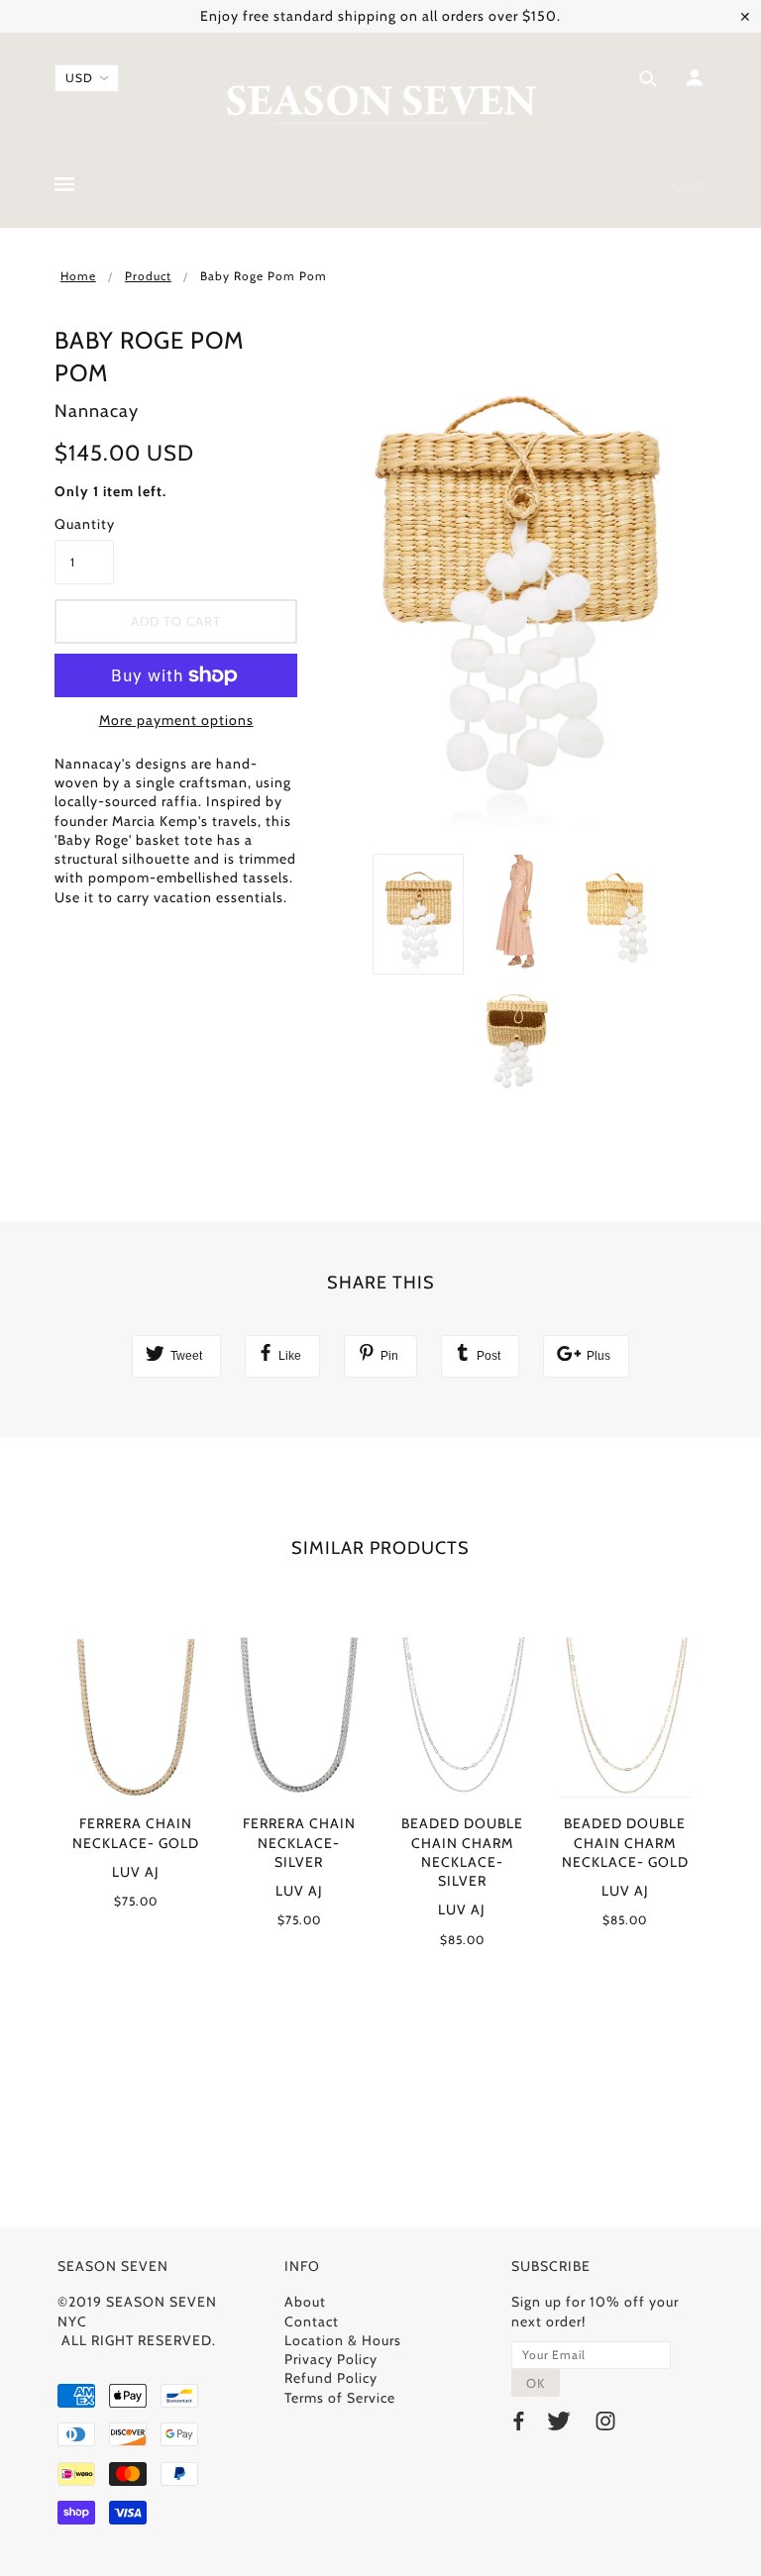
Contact (312, 2321)
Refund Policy (331, 2378)
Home (78, 276)
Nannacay (97, 411)
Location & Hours (343, 2340)
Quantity (84, 524)
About (305, 2302)
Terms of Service (340, 2398)
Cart (689, 186)
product (148, 276)
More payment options (176, 720)
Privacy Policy (331, 2359)
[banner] (381, 102)
